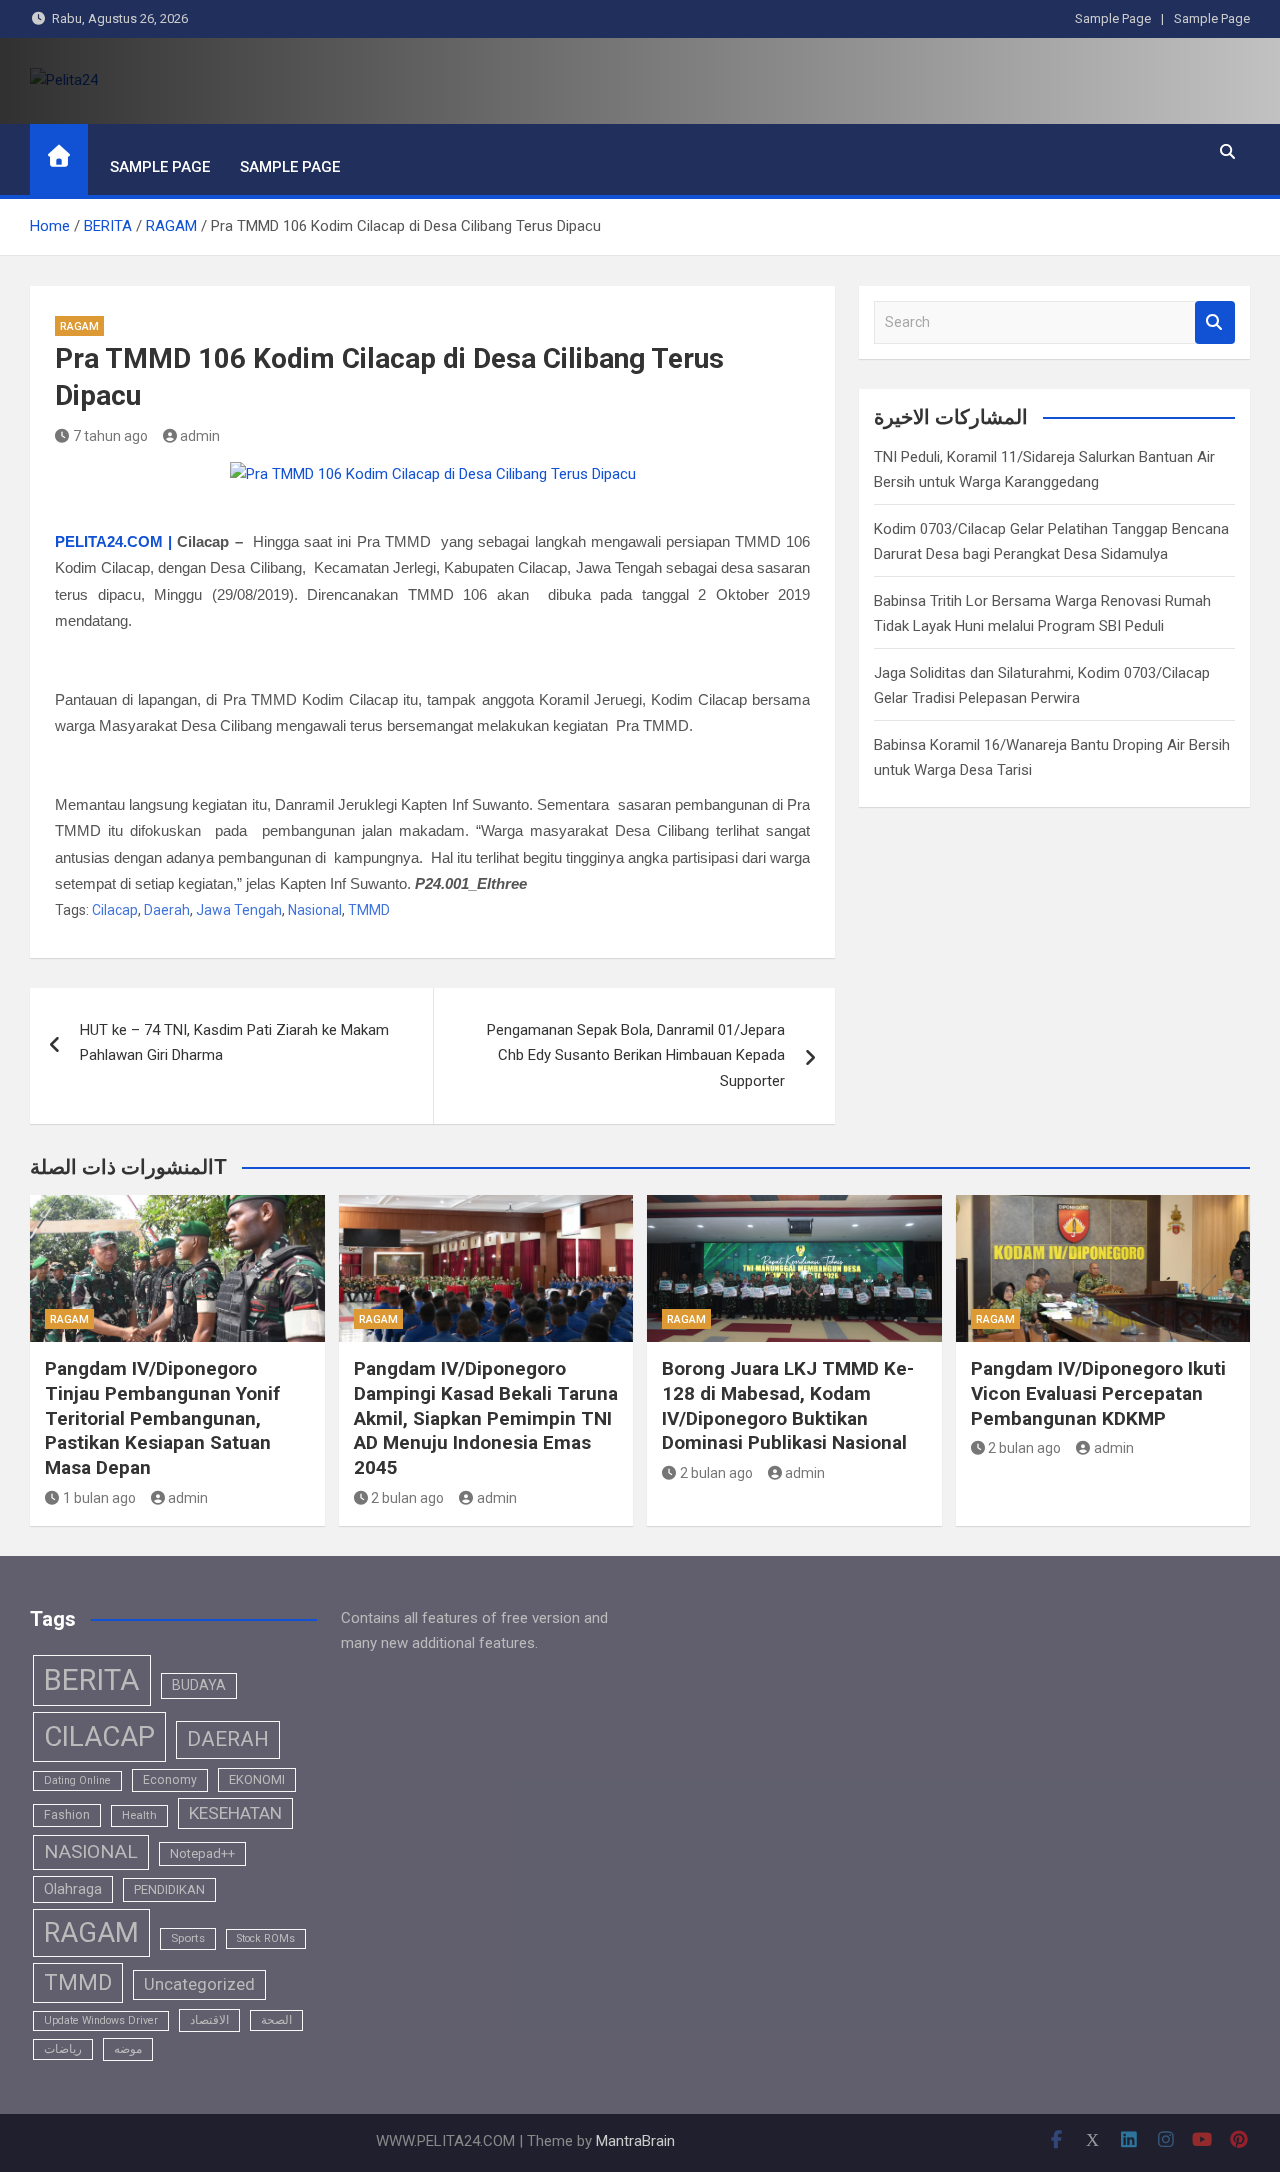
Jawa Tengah (239, 910)
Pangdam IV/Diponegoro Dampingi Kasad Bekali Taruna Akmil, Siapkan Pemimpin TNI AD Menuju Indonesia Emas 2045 (486, 1418)
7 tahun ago (110, 436)
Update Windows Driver (101, 2020)
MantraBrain (635, 2141)
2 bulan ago (407, 1498)
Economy (170, 1780)
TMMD (369, 910)
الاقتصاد (209, 2020)
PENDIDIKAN (169, 1889)
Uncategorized (199, 1984)
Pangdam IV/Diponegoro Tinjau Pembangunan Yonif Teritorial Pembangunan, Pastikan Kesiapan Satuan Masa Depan (162, 1418)
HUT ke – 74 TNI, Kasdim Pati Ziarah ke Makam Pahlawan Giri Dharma (234, 1043)
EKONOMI (257, 1779)
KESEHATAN (235, 1813)
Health (139, 1815)
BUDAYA (199, 1685)
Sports (188, 1938)
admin (200, 436)
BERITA (92, 1680)
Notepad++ (202, 1853)
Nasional (315, 910)
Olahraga (73, 1889)
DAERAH (228, 1739)
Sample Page (1113, 18)
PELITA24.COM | (113, 541)
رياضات (63, 2049)
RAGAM (79, 326)
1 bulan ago (99, 1498)
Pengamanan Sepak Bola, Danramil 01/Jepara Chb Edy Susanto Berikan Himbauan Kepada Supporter (636, 1055)
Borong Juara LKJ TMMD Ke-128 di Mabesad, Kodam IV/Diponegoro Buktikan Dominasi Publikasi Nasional (788, 1405)
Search (1215, 322)
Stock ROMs (266, 1938)
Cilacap (115, 910)
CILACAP (99, 1736)
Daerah (167, 910)
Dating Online (77, 1780)
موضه (128, 2049)
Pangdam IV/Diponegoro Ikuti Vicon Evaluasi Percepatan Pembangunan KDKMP (1098, 1393)
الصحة (276, 2020)
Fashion (67, 1815)
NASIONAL (91, 1851)
